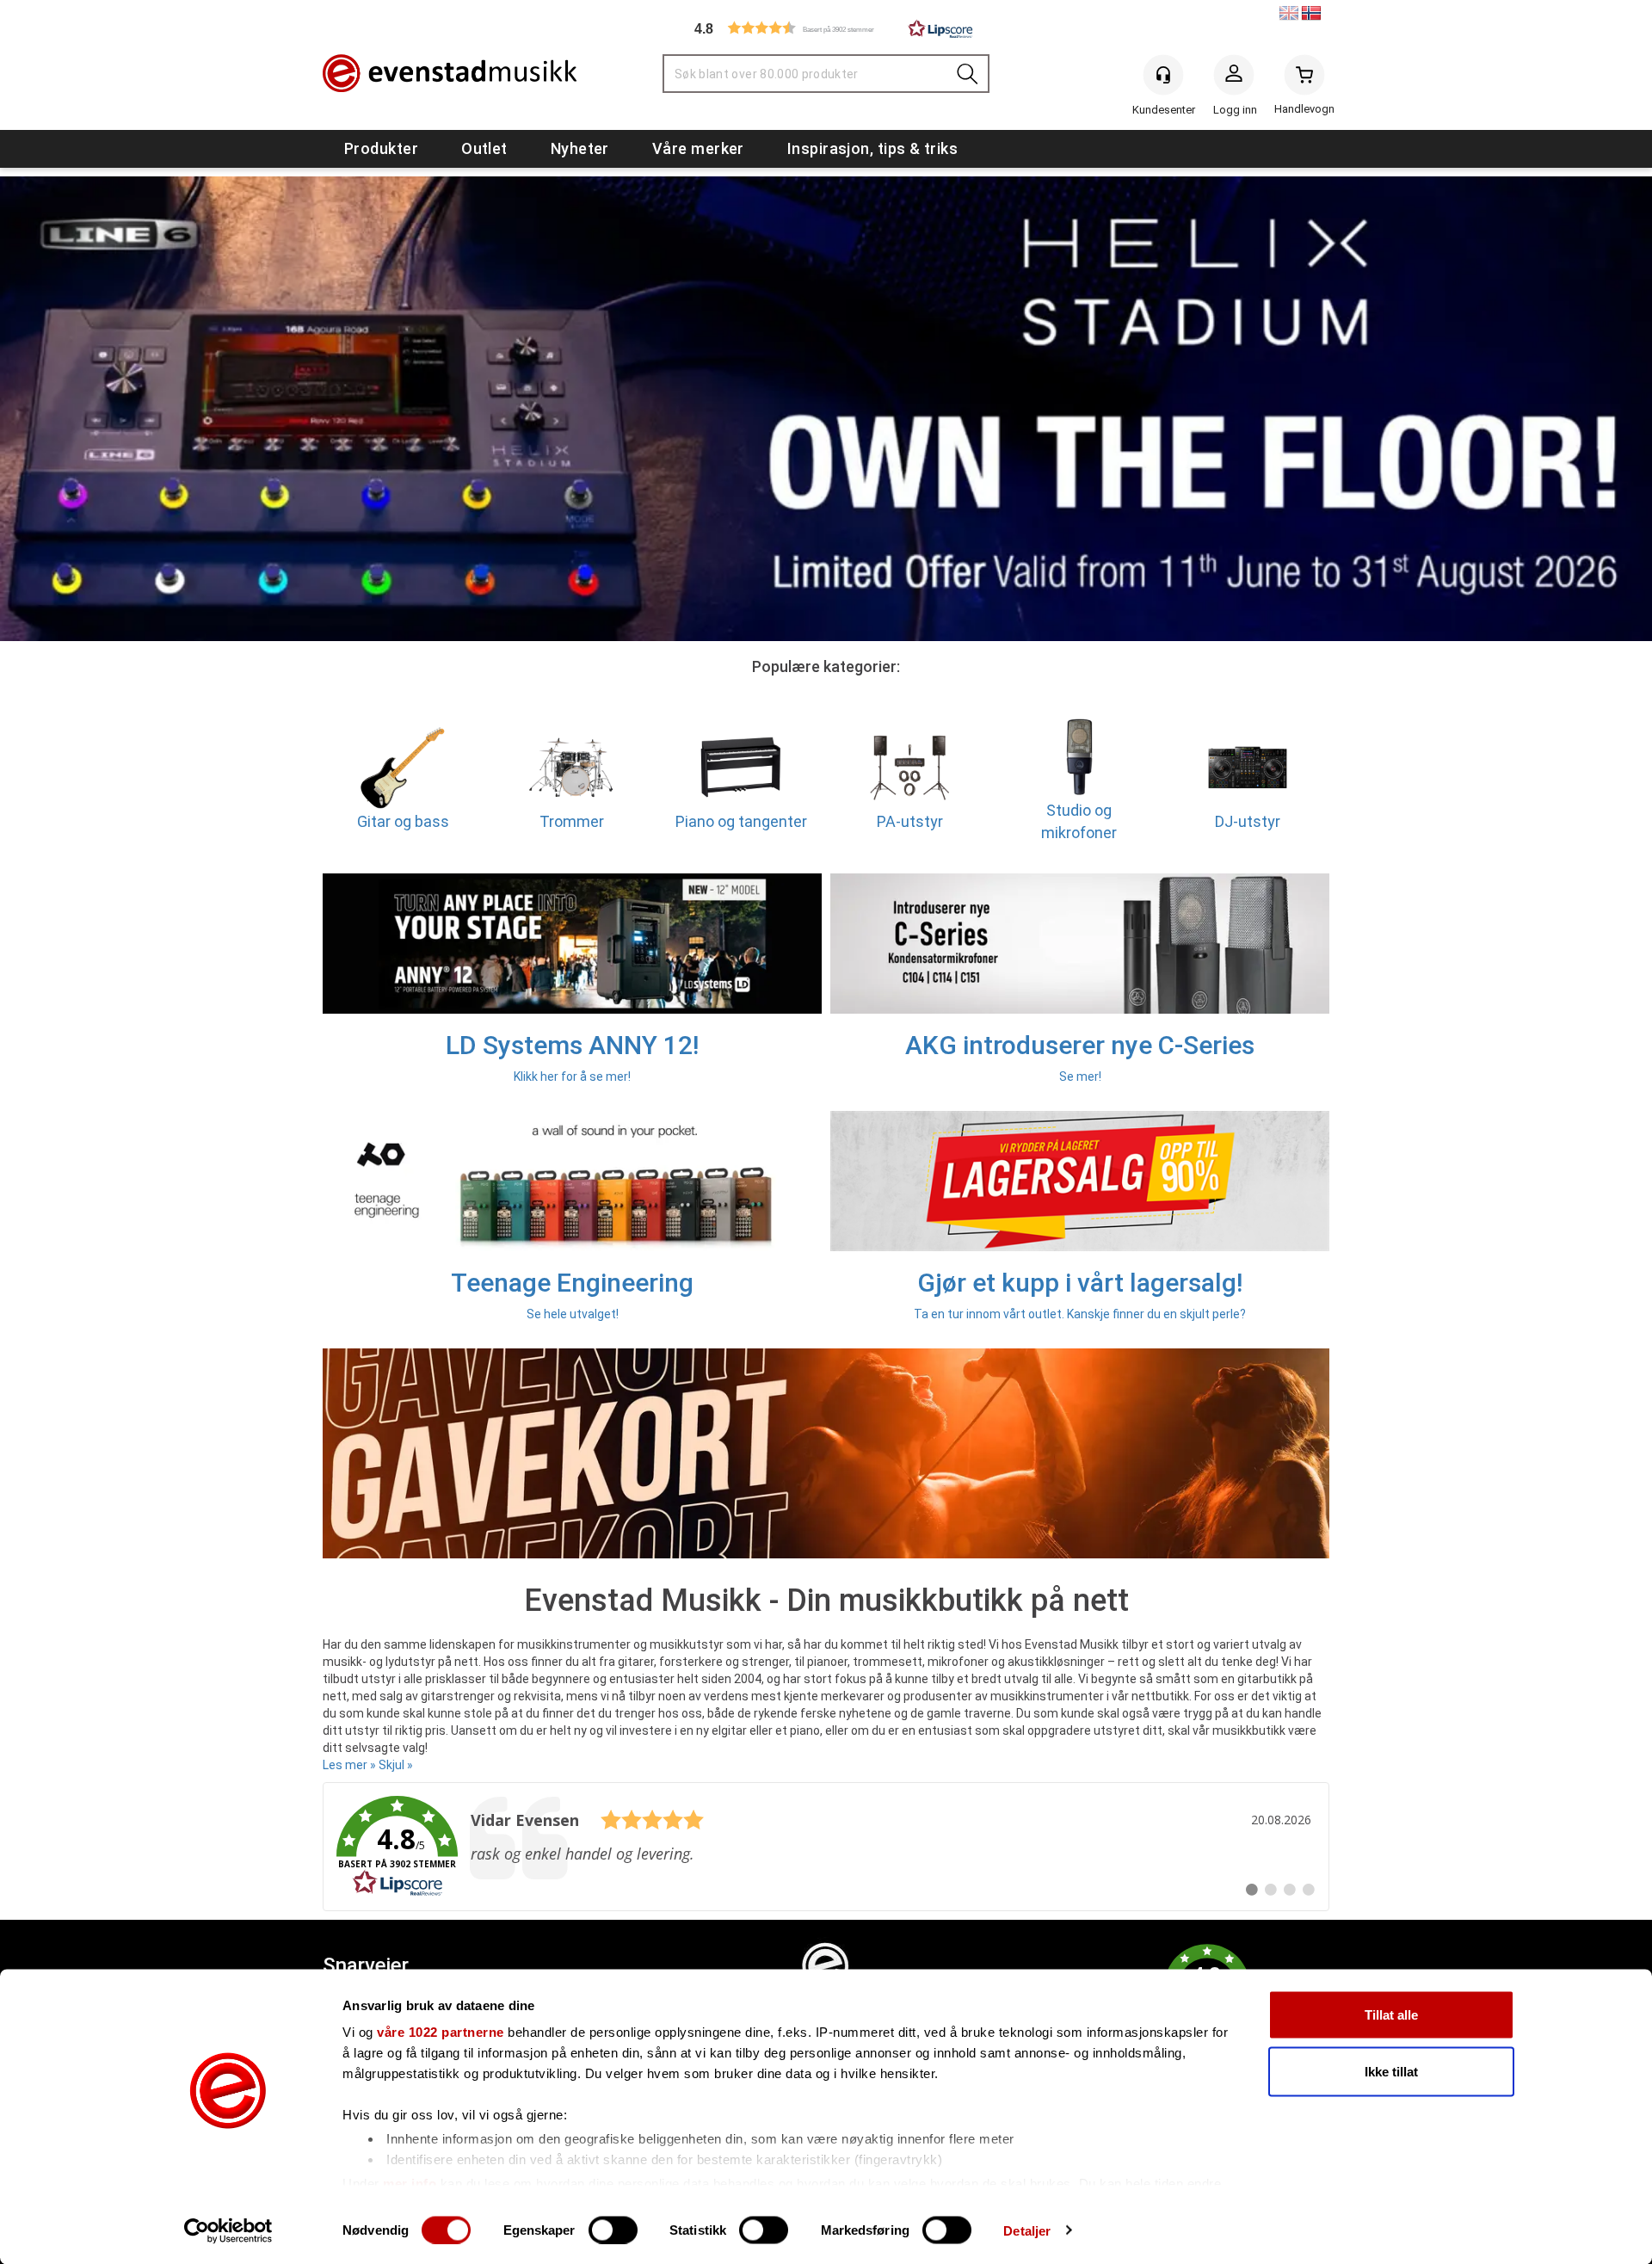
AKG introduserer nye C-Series (1080, 1045)
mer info (410, 2183)
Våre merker (698, 148)
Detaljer (1027, 2230)
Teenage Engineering (572, 1283)
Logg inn (1234, 78)
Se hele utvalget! (573, 1314)
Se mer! (1080, 1076)
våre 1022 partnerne (441, 2032)
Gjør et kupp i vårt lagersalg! (1080, 1283)
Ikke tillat (1391, 2071)
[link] (826, 1847)
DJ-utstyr (1248, 821)
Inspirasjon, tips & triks (872, 148)
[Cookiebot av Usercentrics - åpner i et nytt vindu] (228, 2230)
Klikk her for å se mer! (572, 1076)
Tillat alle (1391, 2015)
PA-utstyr (910, 821)
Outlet (484, 148)
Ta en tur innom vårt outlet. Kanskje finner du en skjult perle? (1080, 1314)
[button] (826, 28)
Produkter (381, 148)
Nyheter (580, 148)
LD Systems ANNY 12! (572, 1045)
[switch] (613, 2230)
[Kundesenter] (1163, 75)
